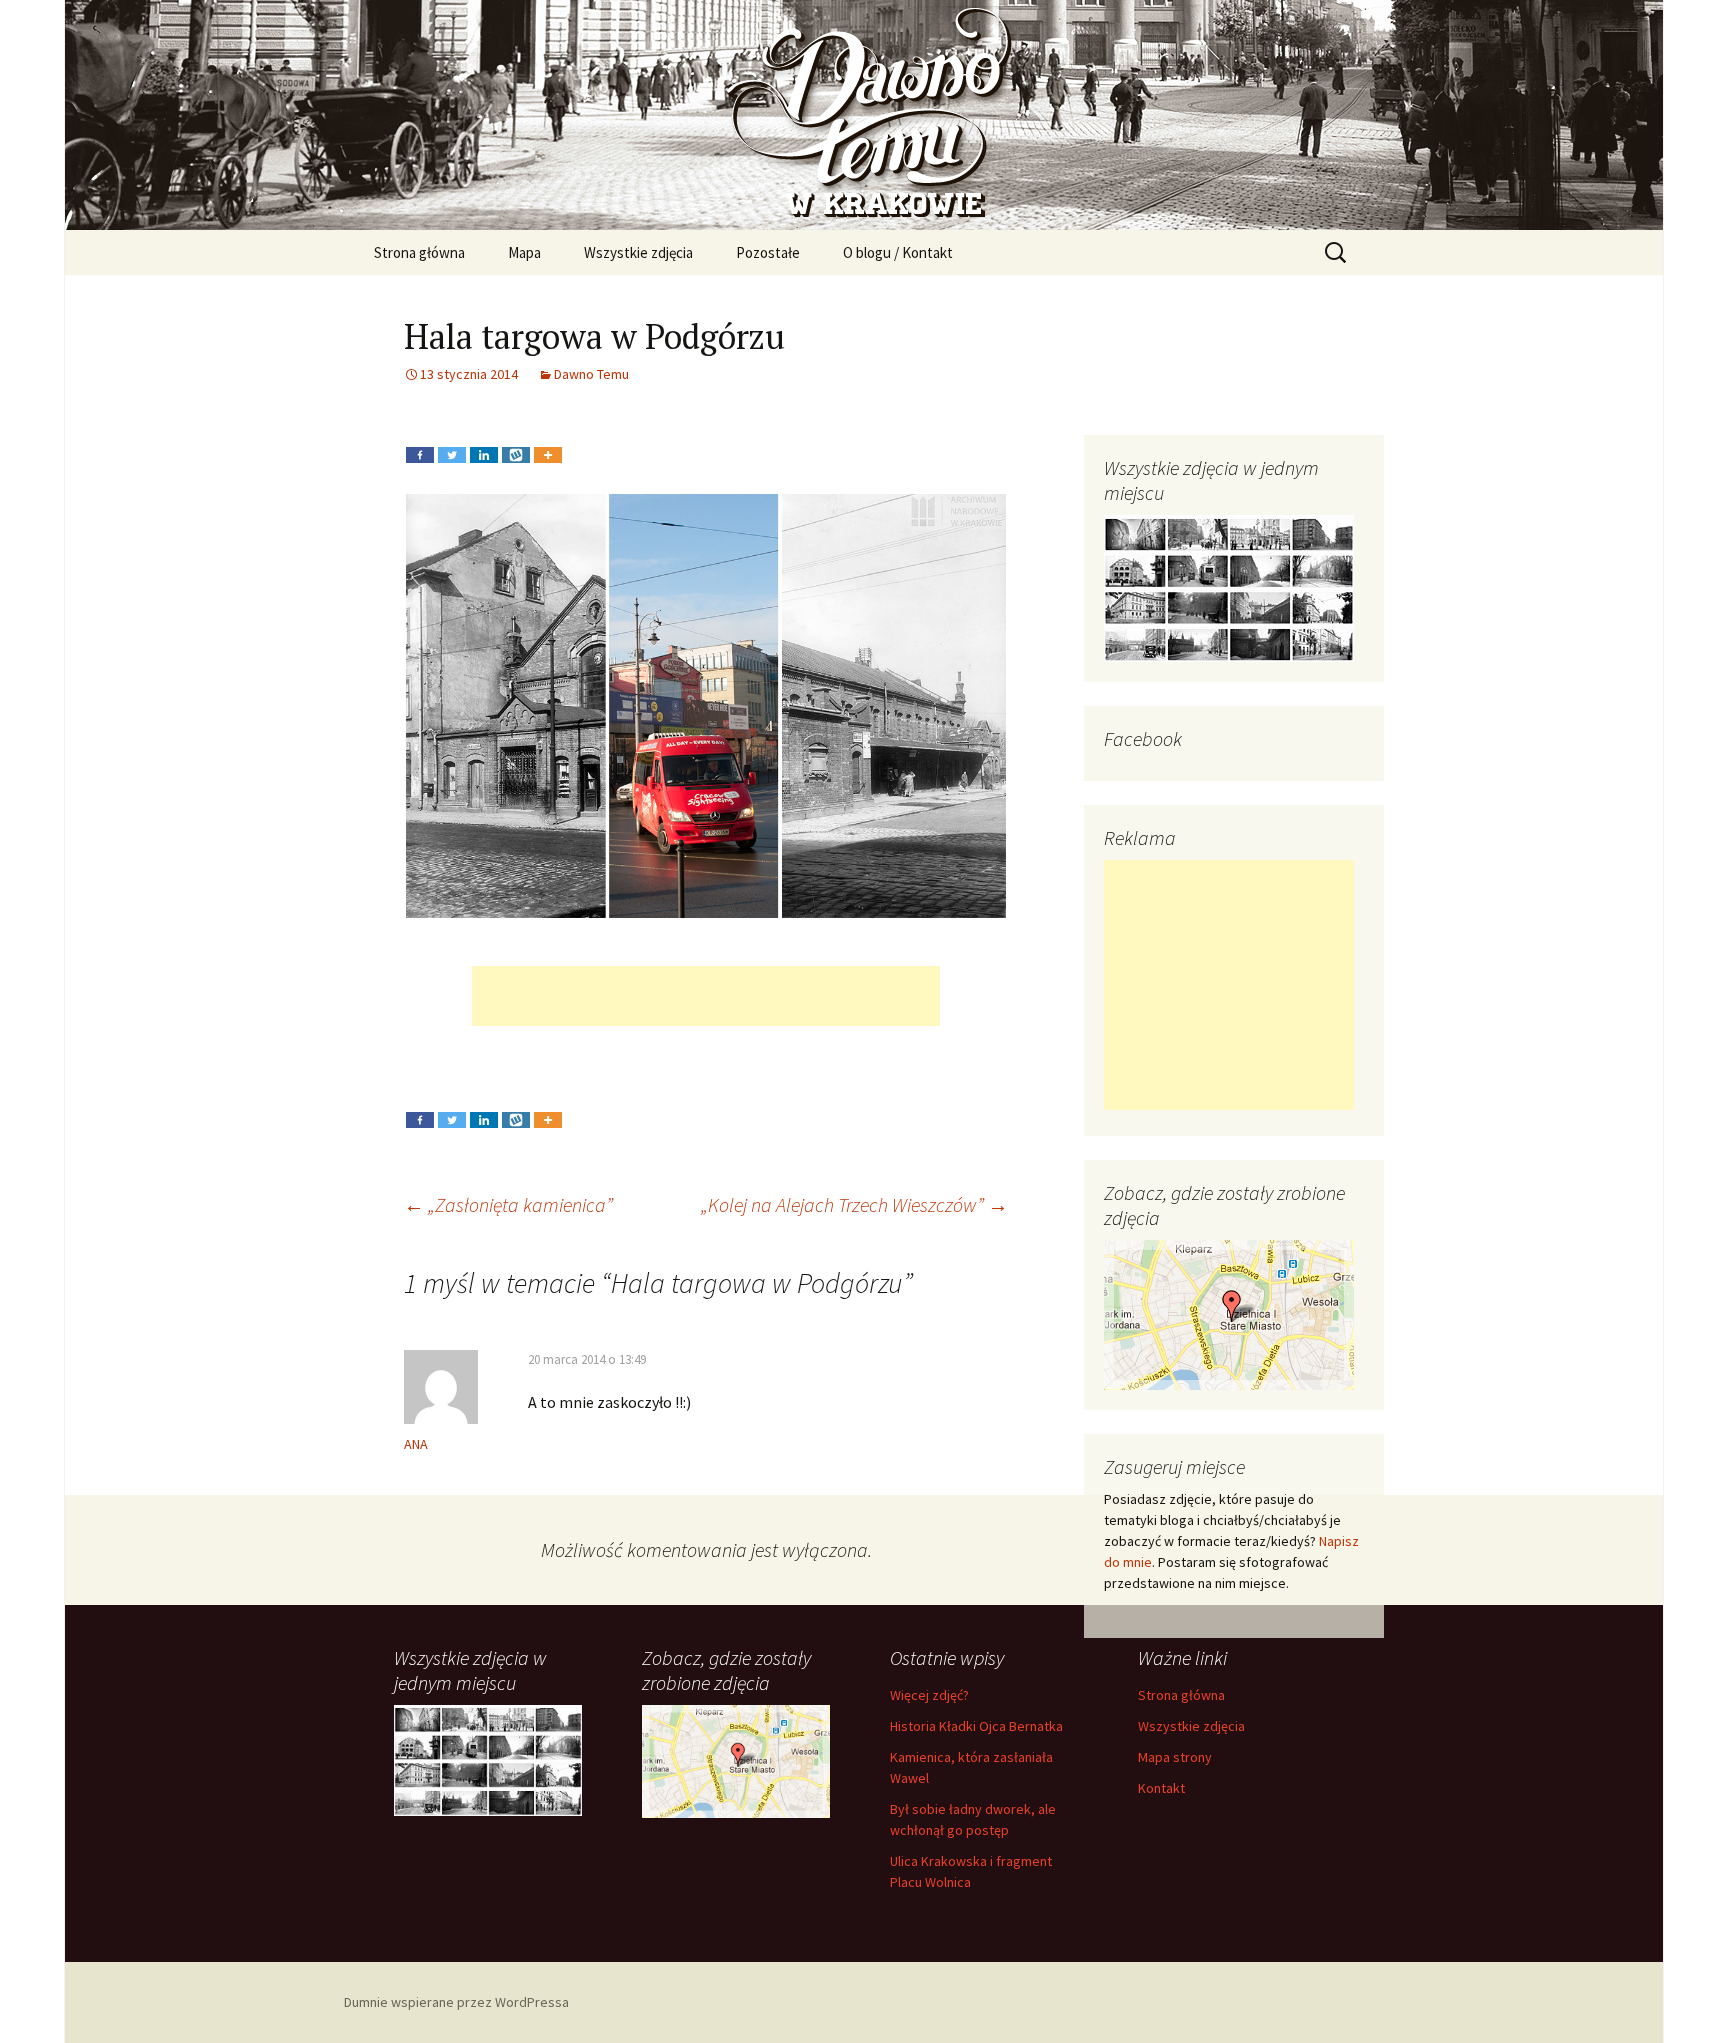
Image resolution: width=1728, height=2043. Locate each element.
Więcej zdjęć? (929, 1695)
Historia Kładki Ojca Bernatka (976, 1726)
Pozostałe (768, 252)
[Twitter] (452, 440)
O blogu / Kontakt (898, 252)
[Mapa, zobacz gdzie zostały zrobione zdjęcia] (1229, 1313)
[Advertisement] (706, 996)
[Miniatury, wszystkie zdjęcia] (1229, 587)
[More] (548, 440)
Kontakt (1161, 1788)
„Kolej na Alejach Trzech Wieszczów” (854, 1204)
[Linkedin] (484, 440)
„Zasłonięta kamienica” (508, 1204)
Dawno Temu (591, 374)
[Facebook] (420, 440)
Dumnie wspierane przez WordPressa (456, 2002)
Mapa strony (1175, 1757)
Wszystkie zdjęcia (638, 252)
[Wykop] (516, 440)
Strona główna (419, 252)
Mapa (524, 252)
